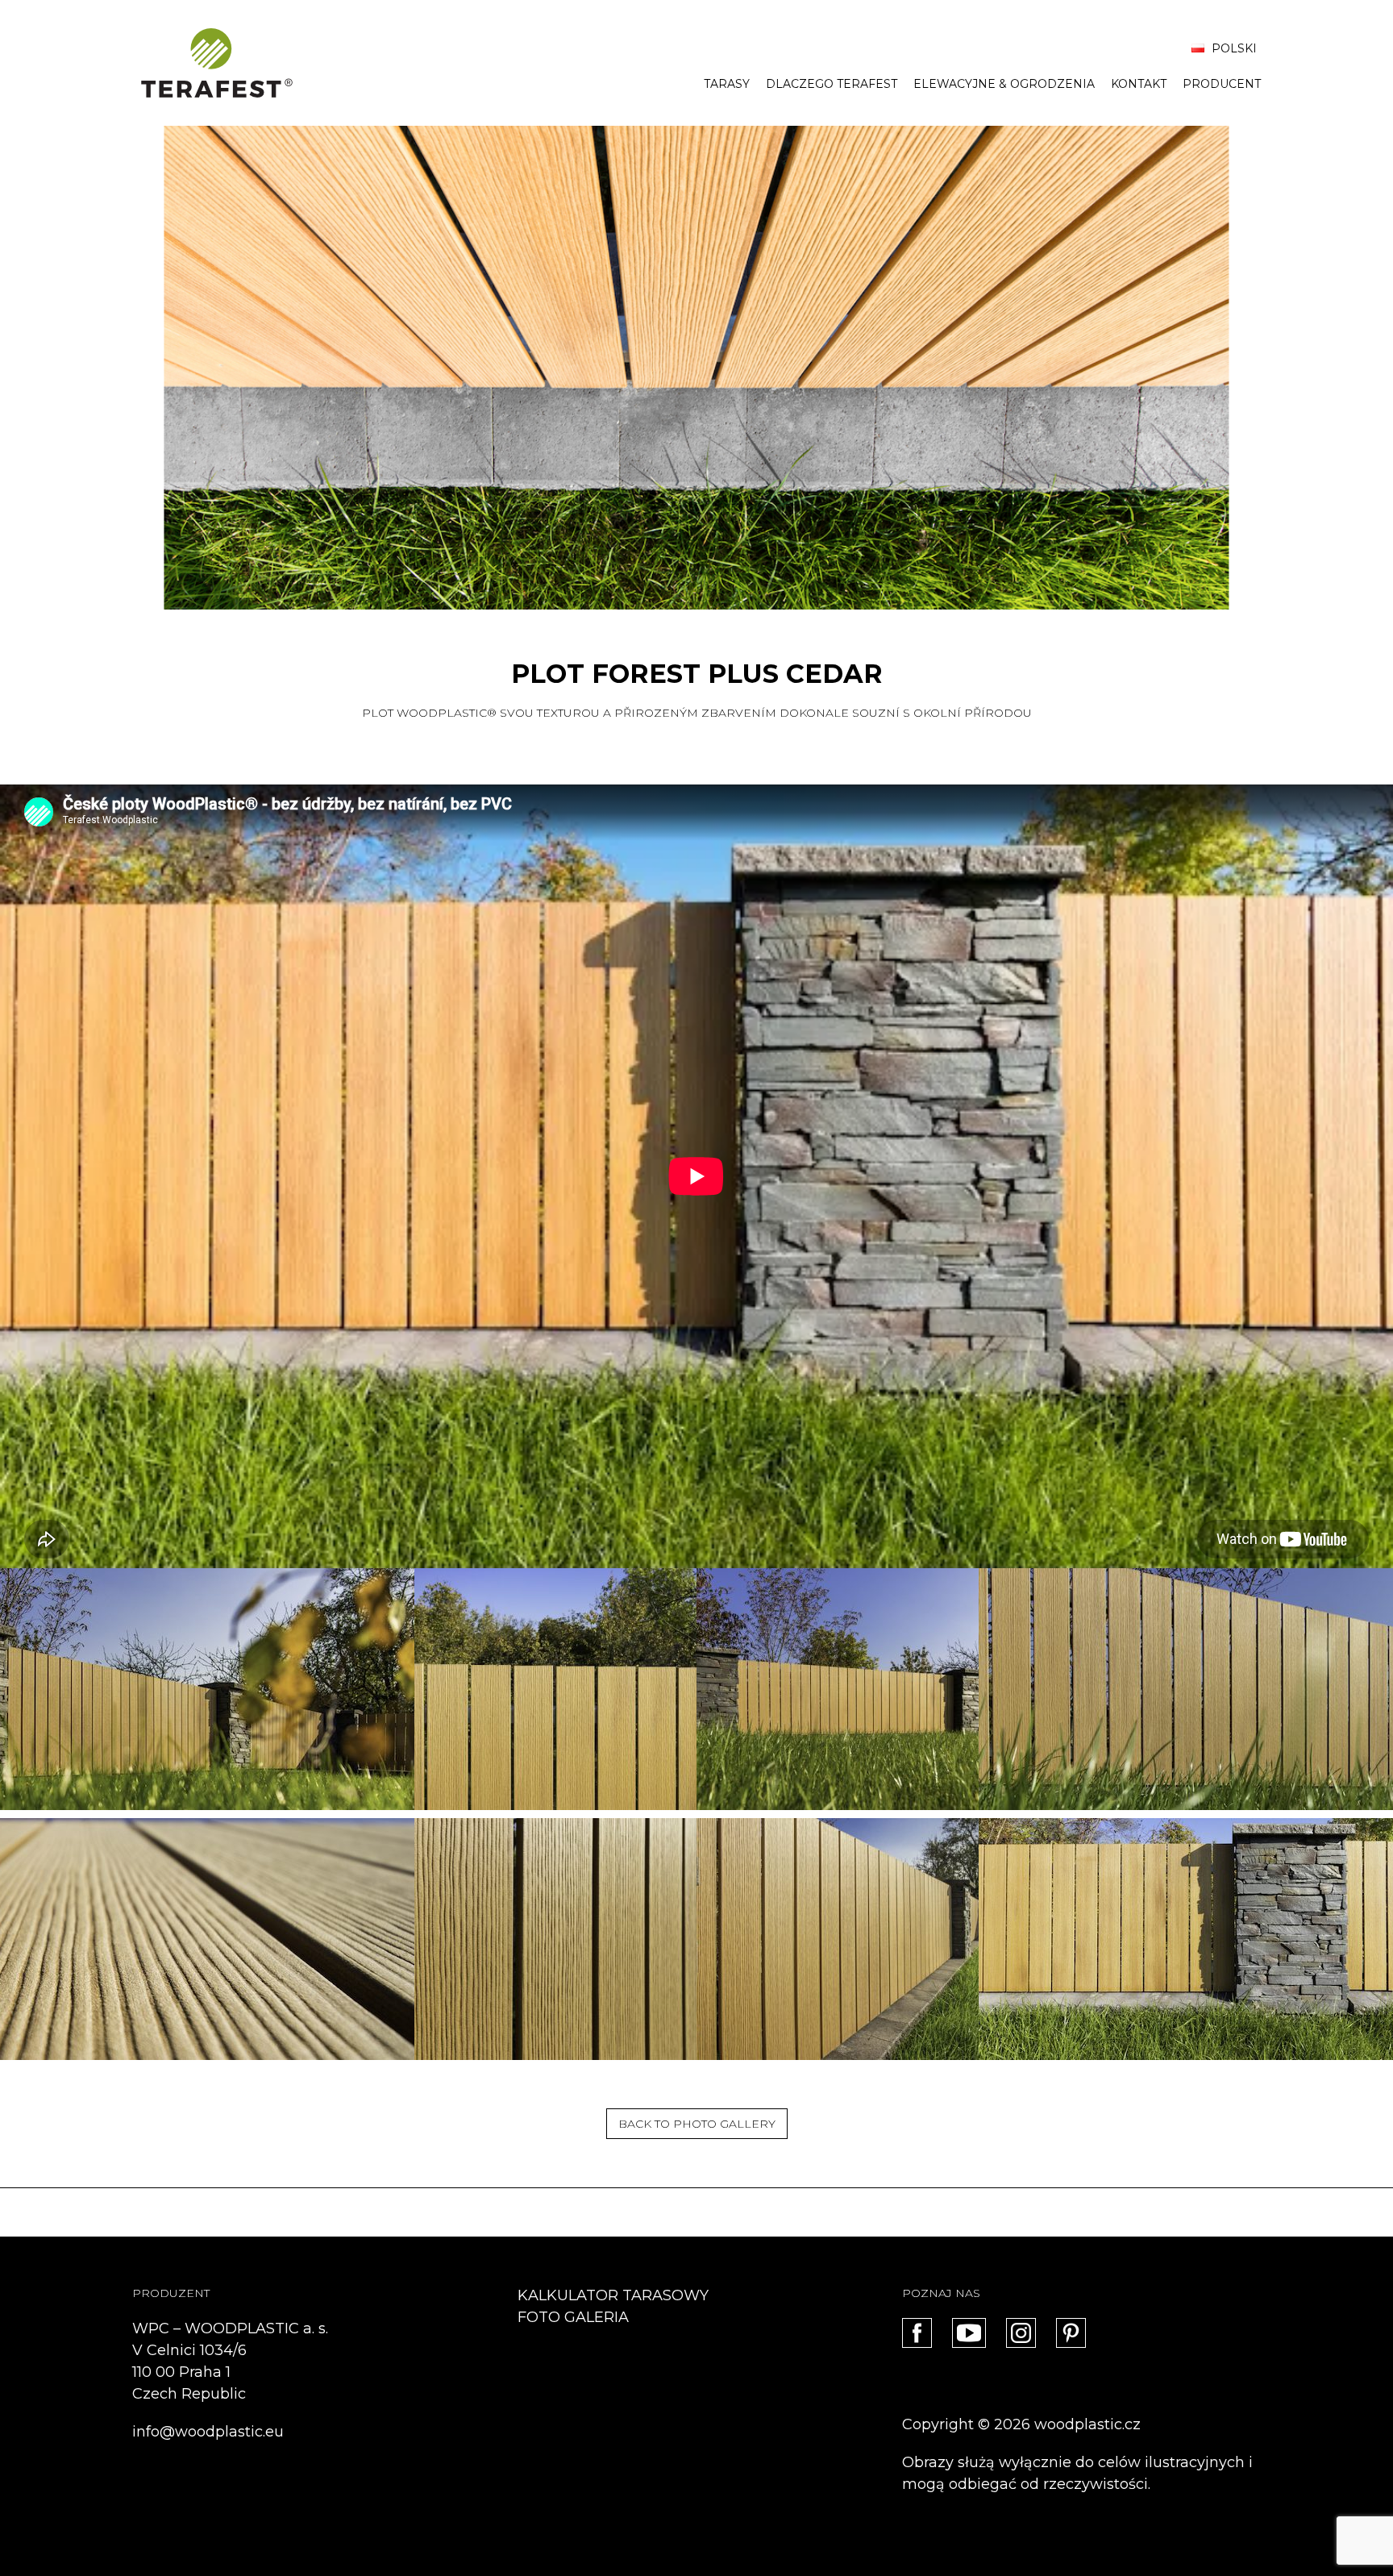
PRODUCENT (1222, 84)
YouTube (969, 2333)
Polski (1233, 48)
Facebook (917, 2333)
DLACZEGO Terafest (832, 84)
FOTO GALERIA (573, 2317)
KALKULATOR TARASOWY (613, 2295)
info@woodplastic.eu (208, 2432)
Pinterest (1071, 2333)
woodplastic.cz (1087, 2424)
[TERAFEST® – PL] (217, 63)
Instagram (1021, 2333)
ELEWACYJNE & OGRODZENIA (1004, 84)
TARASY (727, 84)
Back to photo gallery (697, 2124)
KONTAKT (1139, 84)
